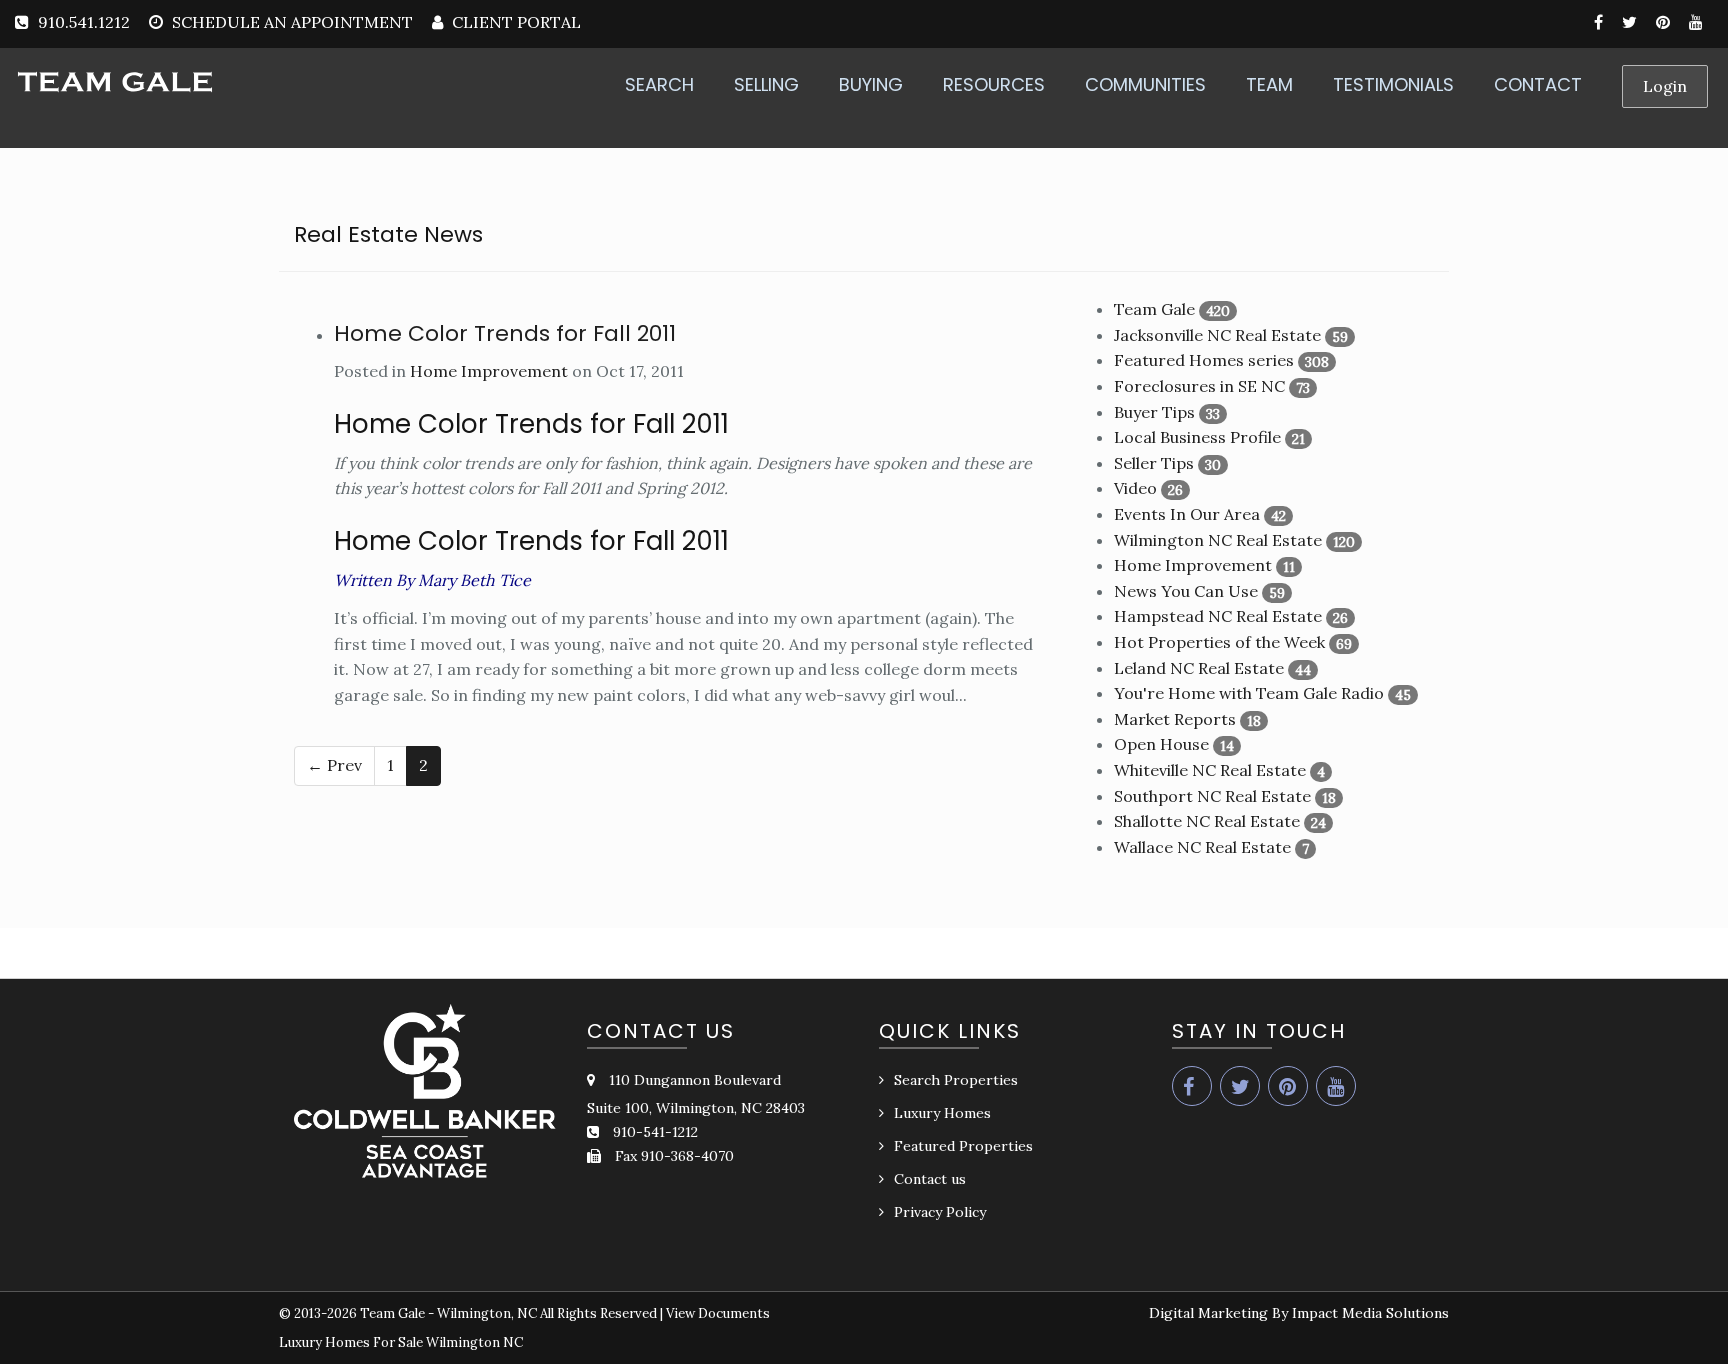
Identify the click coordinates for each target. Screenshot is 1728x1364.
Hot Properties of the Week (1219, 642)
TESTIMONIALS (1393, 84)
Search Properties (956, 1080)
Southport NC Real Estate (1212, 796)
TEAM (1269, 84)
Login (1665, 86)
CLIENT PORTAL (514, 22)
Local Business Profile (1197, 437)
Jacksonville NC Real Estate (1217, 335)
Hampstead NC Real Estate (1218, 616)
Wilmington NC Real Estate (1218, 540)
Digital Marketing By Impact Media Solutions (1299, 1313)
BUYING (871, 84)
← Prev (334, 765)
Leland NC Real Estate (1199, 668)
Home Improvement (489, 371)
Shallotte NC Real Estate (1207, 821)
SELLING (766, 84)
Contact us (930, 1179)
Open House (1161, 744)
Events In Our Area (1187, 514)
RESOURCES (994, 84)
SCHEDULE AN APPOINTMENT (292, 22)
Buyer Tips (1154, 412)
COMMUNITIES (1145, 84)
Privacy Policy (940, 1212)
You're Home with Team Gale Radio (1249, 693)
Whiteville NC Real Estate (1210, 770)
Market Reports (1175, 719)
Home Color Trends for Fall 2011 (505, 333)
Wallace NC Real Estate (1202, 847)
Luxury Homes (942, 1113)
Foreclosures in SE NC (1199, 386)
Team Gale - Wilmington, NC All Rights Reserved (508, 1313)
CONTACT (1538, 84)
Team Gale (1154, 309)
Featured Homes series (1204, 360)
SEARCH (659, 84)
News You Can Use (1186, 591)
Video (1135, 488)
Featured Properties (963, 1146)
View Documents (718, 1313)
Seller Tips (1154, 463)
